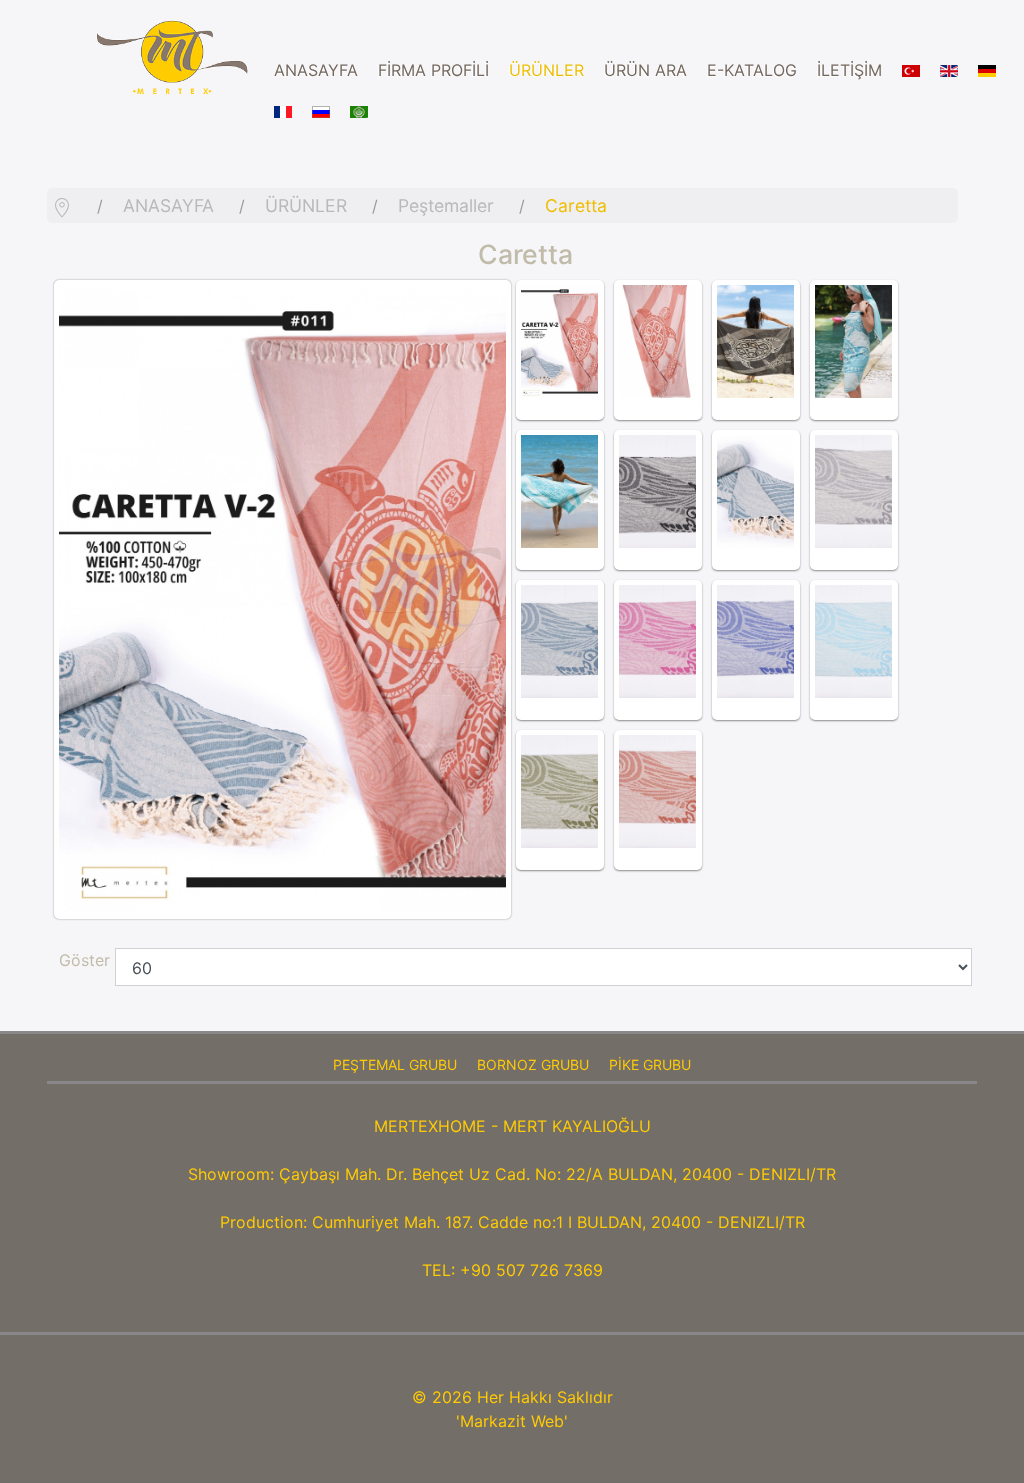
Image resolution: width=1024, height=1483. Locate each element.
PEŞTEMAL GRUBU (395, 1064)
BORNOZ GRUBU (533, 1064)
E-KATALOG (752, 70)
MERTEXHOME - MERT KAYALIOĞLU (512, 1126)
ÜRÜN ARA (645, 70)
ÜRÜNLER (546, 70)
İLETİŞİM (849, 70)
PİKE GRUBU (650, 1064)
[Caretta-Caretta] (560, 341)
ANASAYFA (316, 70)
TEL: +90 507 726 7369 (512, 1270)
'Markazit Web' (512, 1421)
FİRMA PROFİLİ (433, 70)
